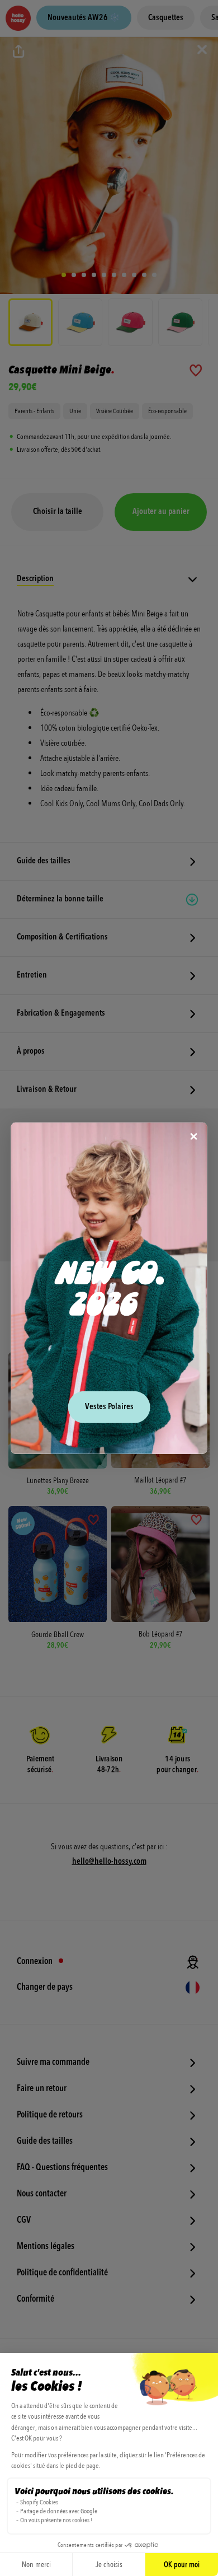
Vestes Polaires (109, 1407)
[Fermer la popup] (194, 1137)
